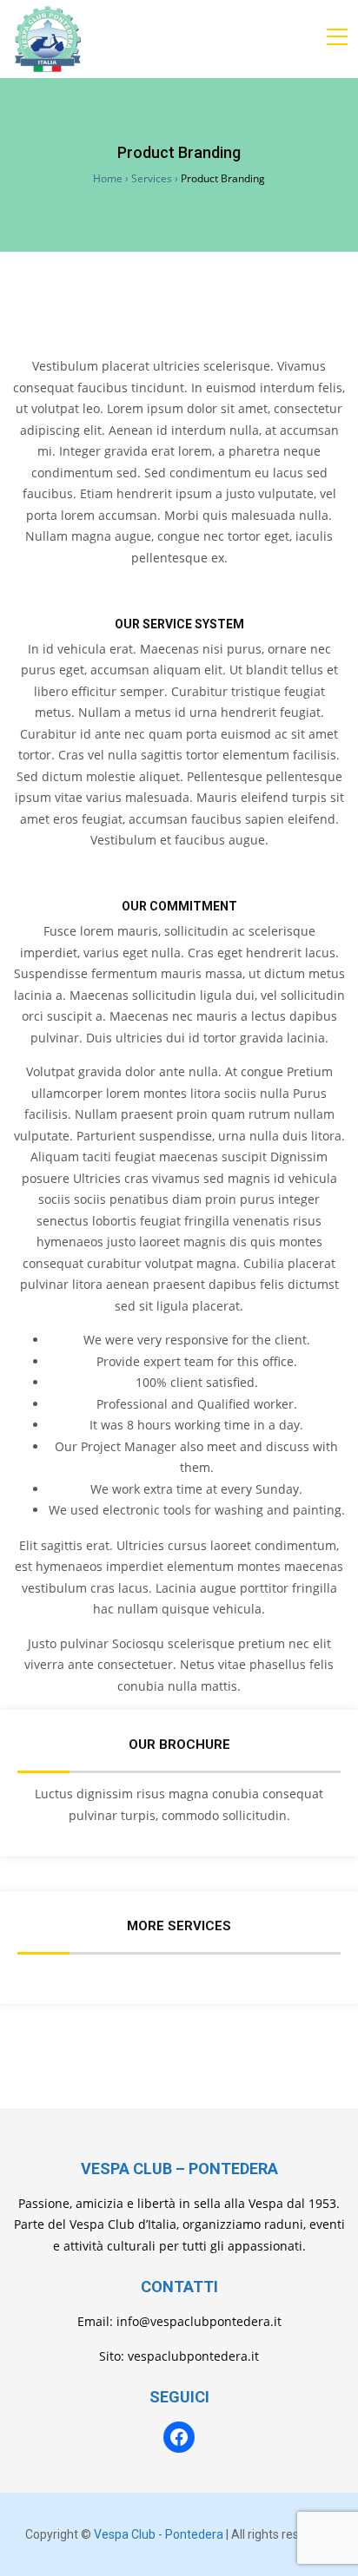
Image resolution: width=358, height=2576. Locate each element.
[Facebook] (179, 2437)
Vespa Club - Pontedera (159, 2534)
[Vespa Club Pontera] (48, 39)
